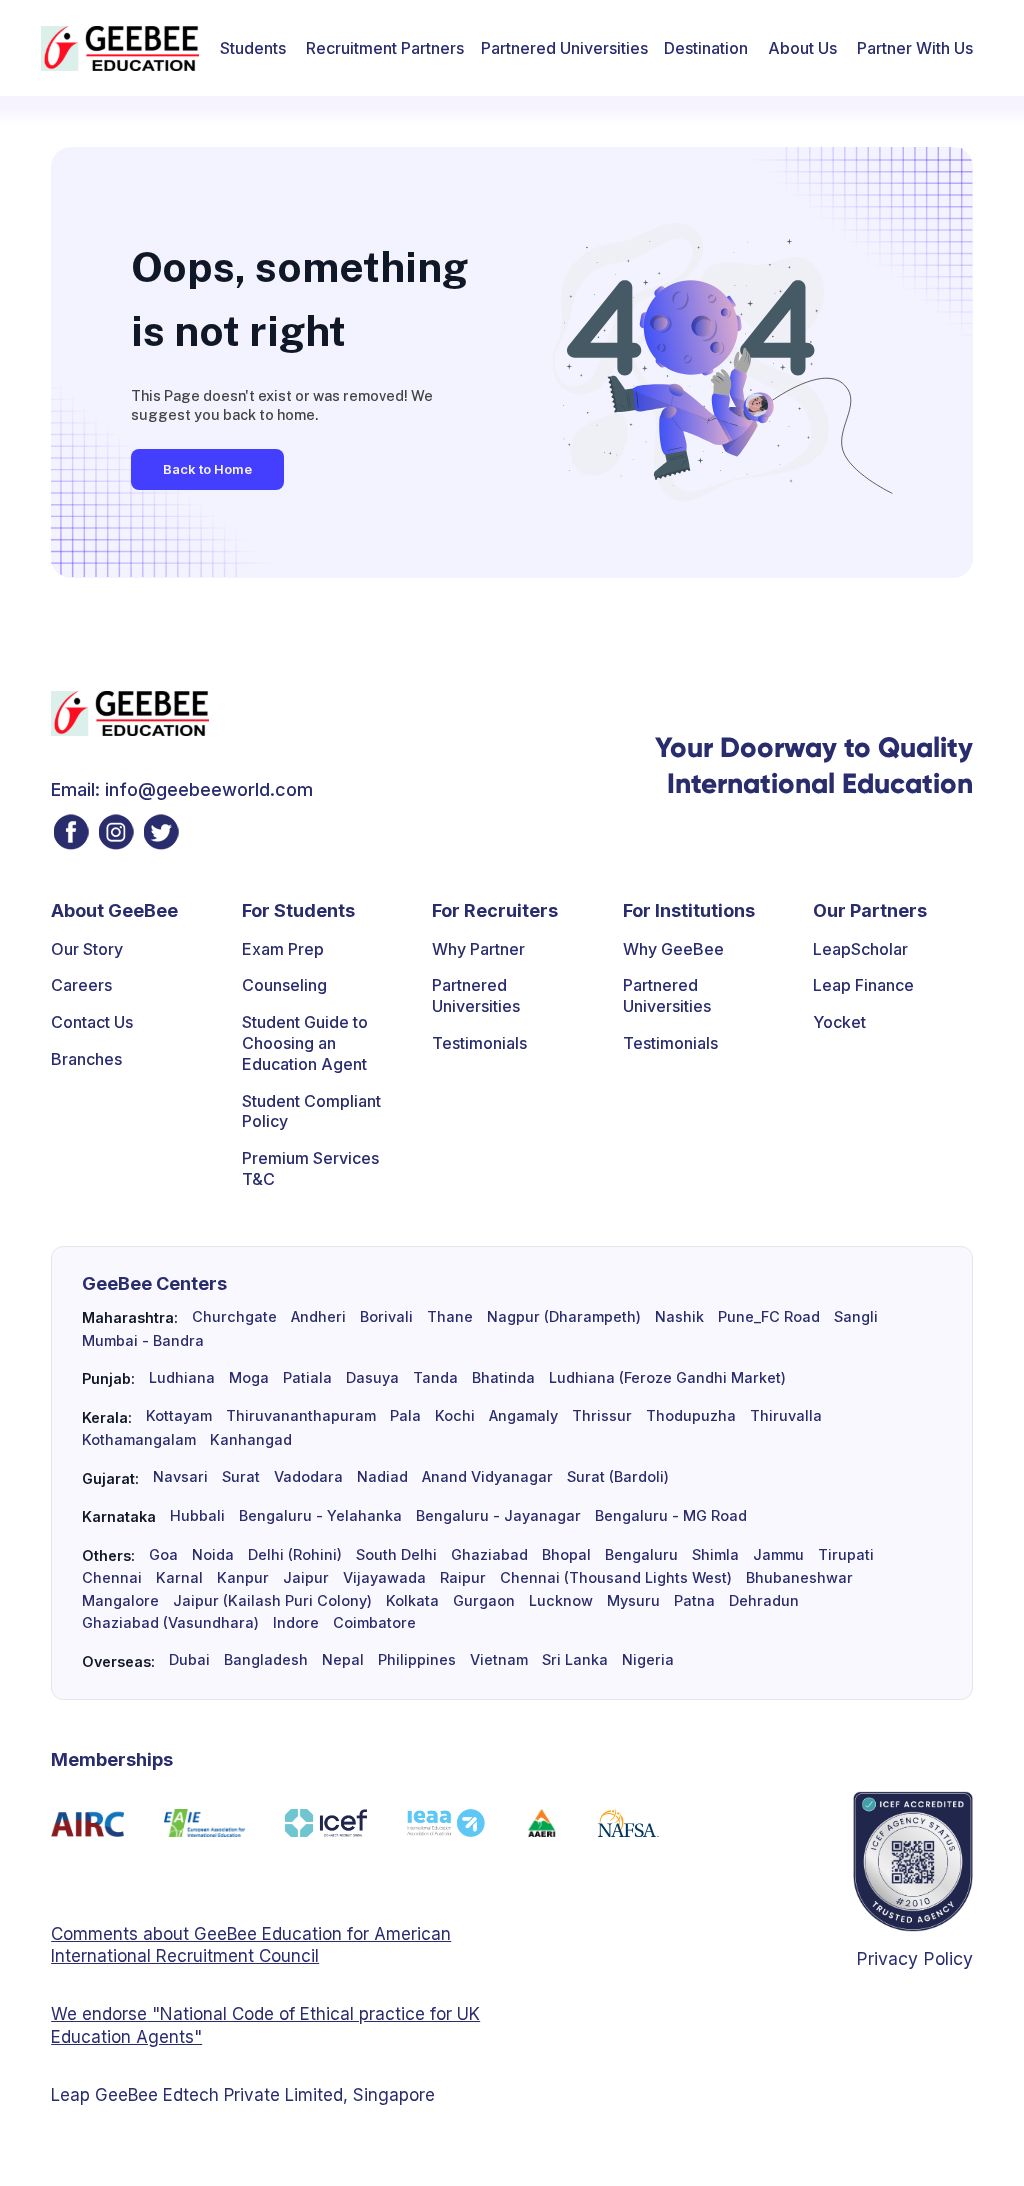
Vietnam (499, 1660)
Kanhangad (251, 1440)
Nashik (679, 1317)
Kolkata (412, 1601)
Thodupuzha (691, 1416)
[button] (253, 48)
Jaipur (306, 1578)
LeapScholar (860, 949)
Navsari (180, 1477)
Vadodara (308, 1477)
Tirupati (846, 1555)
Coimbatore (374, 1623)
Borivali (386, 1317)
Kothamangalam (139, 1440)
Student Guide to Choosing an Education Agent (305, 1043)
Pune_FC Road (769, 1317)
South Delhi (396, 1555)
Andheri (318, 1317)
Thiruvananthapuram (301, 1416)
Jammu (778, 1555)
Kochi (455, 1416)
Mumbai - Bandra (143, 1341)
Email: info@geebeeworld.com (182, 789)
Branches (86, 1059)
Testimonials (479, 1043)
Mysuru (633, 1601)
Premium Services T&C (310, 1168)
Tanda (435, 1378)
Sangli (856, 1317)
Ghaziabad (489, 1555)
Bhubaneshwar (799, 1578)
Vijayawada (384, 1578)
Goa (163, 1555)
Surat (241, 1477)
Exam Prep (283, 949)
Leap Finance (863, 985)
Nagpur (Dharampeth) (564, 1317)
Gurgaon (484, 1601)
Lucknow (561, 1601)
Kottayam (179, 1416)
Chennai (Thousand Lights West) (616, 1578)
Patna (694, 1601)
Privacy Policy (914, 1958)
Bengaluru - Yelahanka (320, 1516)
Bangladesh (266, 1660)
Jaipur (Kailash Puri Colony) (272, 1601)
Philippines (417, 1660)
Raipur (463, 1578)
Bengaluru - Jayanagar (498, 1516)
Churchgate (234, 1317)
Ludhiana (182, 1378)
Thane (450, 1317)
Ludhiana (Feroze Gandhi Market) (667, 1378)
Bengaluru (641, 1555)
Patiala (307, 1378)
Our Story (87, 949)
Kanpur (243, 1578)
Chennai (112, 1578)
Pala (405, 1416)
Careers (81, 985)
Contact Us (92, 1022)
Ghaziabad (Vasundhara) (170, 1623)
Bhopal (566, 1555)
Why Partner (478, 949)
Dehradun (764, 1601)
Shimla (715, 1555)
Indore (296, 1623)
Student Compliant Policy (311, 1111)
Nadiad (382, 1477)
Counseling (284, 985)
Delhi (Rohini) (295, 1555)
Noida (213, 1555)
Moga (249, 1378)
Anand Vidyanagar (487, 1477)
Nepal (343, 1660)
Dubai (189, 1660)
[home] (120, 48)
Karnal (179, 1578)
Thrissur (602, 1416)
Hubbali (197, 1516)
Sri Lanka (575, 1660)
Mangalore (120, 1601)
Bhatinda (503, 1378)
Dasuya (372, 1378)
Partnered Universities (564, 48)
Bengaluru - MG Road (671, 1516)
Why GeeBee (673, 949)
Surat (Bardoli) (618, 1477)
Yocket (839, 1022)
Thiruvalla (786, 1416)
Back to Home (207, 469)
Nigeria (648, 1660)
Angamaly (523, 1416)
